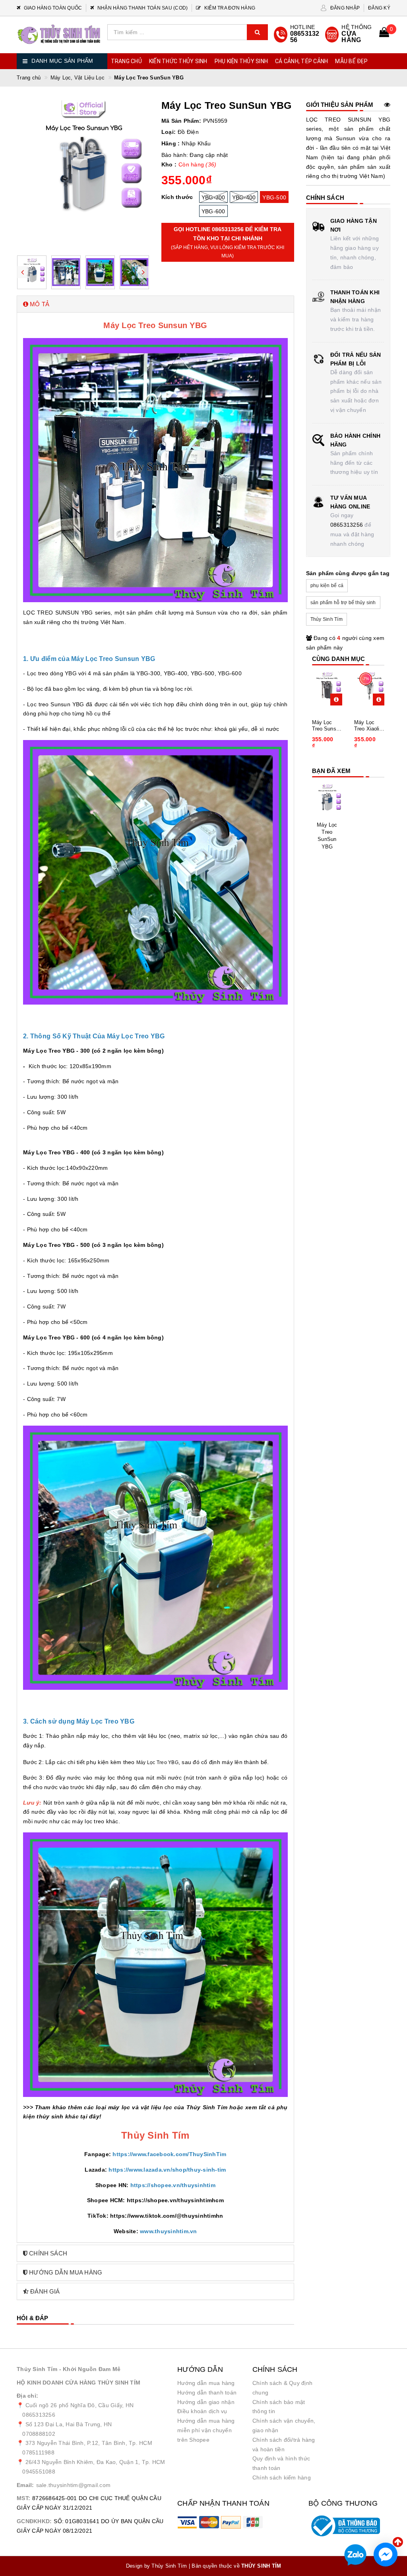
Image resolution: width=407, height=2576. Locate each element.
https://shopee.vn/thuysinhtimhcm (175, 2200)
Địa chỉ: (27, 2396)
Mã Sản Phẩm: (181, 121)
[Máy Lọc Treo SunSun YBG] (327, 800)
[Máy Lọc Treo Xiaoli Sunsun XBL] (369, 688)
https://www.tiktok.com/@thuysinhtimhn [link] (167, 2216)
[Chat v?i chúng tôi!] (386, 2555)
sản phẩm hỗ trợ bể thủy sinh (343, 603)
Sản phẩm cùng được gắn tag (348, 573)
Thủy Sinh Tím (327, 619)
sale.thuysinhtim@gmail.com (74, 2485)
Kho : (169, 164)
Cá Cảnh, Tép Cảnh (301, 61)
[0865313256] (297, 35)
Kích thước (177, 197)
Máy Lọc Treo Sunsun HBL (327, 726)
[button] (155, 304)
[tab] (155, 304)
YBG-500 (274, 197)
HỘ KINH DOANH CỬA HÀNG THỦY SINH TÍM (78, 2383)
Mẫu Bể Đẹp (351, 61)
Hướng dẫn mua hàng (206, 2383)
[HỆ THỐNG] (349, 35)
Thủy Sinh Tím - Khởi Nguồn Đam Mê (69, 2369)
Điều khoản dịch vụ (202, 2411)
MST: (23, 2498)
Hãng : (171, 143)
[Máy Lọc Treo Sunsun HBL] (327, 688)
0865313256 (347, 525)
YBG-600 (213, 211)
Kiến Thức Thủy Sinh (178, 61)
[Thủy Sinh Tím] (59, 34)
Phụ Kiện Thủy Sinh (241, 61)
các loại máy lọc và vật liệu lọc (128, 2107)
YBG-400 (244, 197)
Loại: (169, 132)
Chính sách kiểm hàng (282, 2477)
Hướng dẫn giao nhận (206, 2402)
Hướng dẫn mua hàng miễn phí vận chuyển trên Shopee (206, 2430)
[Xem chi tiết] (336, 700)
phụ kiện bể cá (327, 586)
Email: (25, 2485)
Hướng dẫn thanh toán (207, 2392)
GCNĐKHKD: (34, 2521)
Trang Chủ (126, 61)
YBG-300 (213, 197)
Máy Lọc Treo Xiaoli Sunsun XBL (369, 726)
